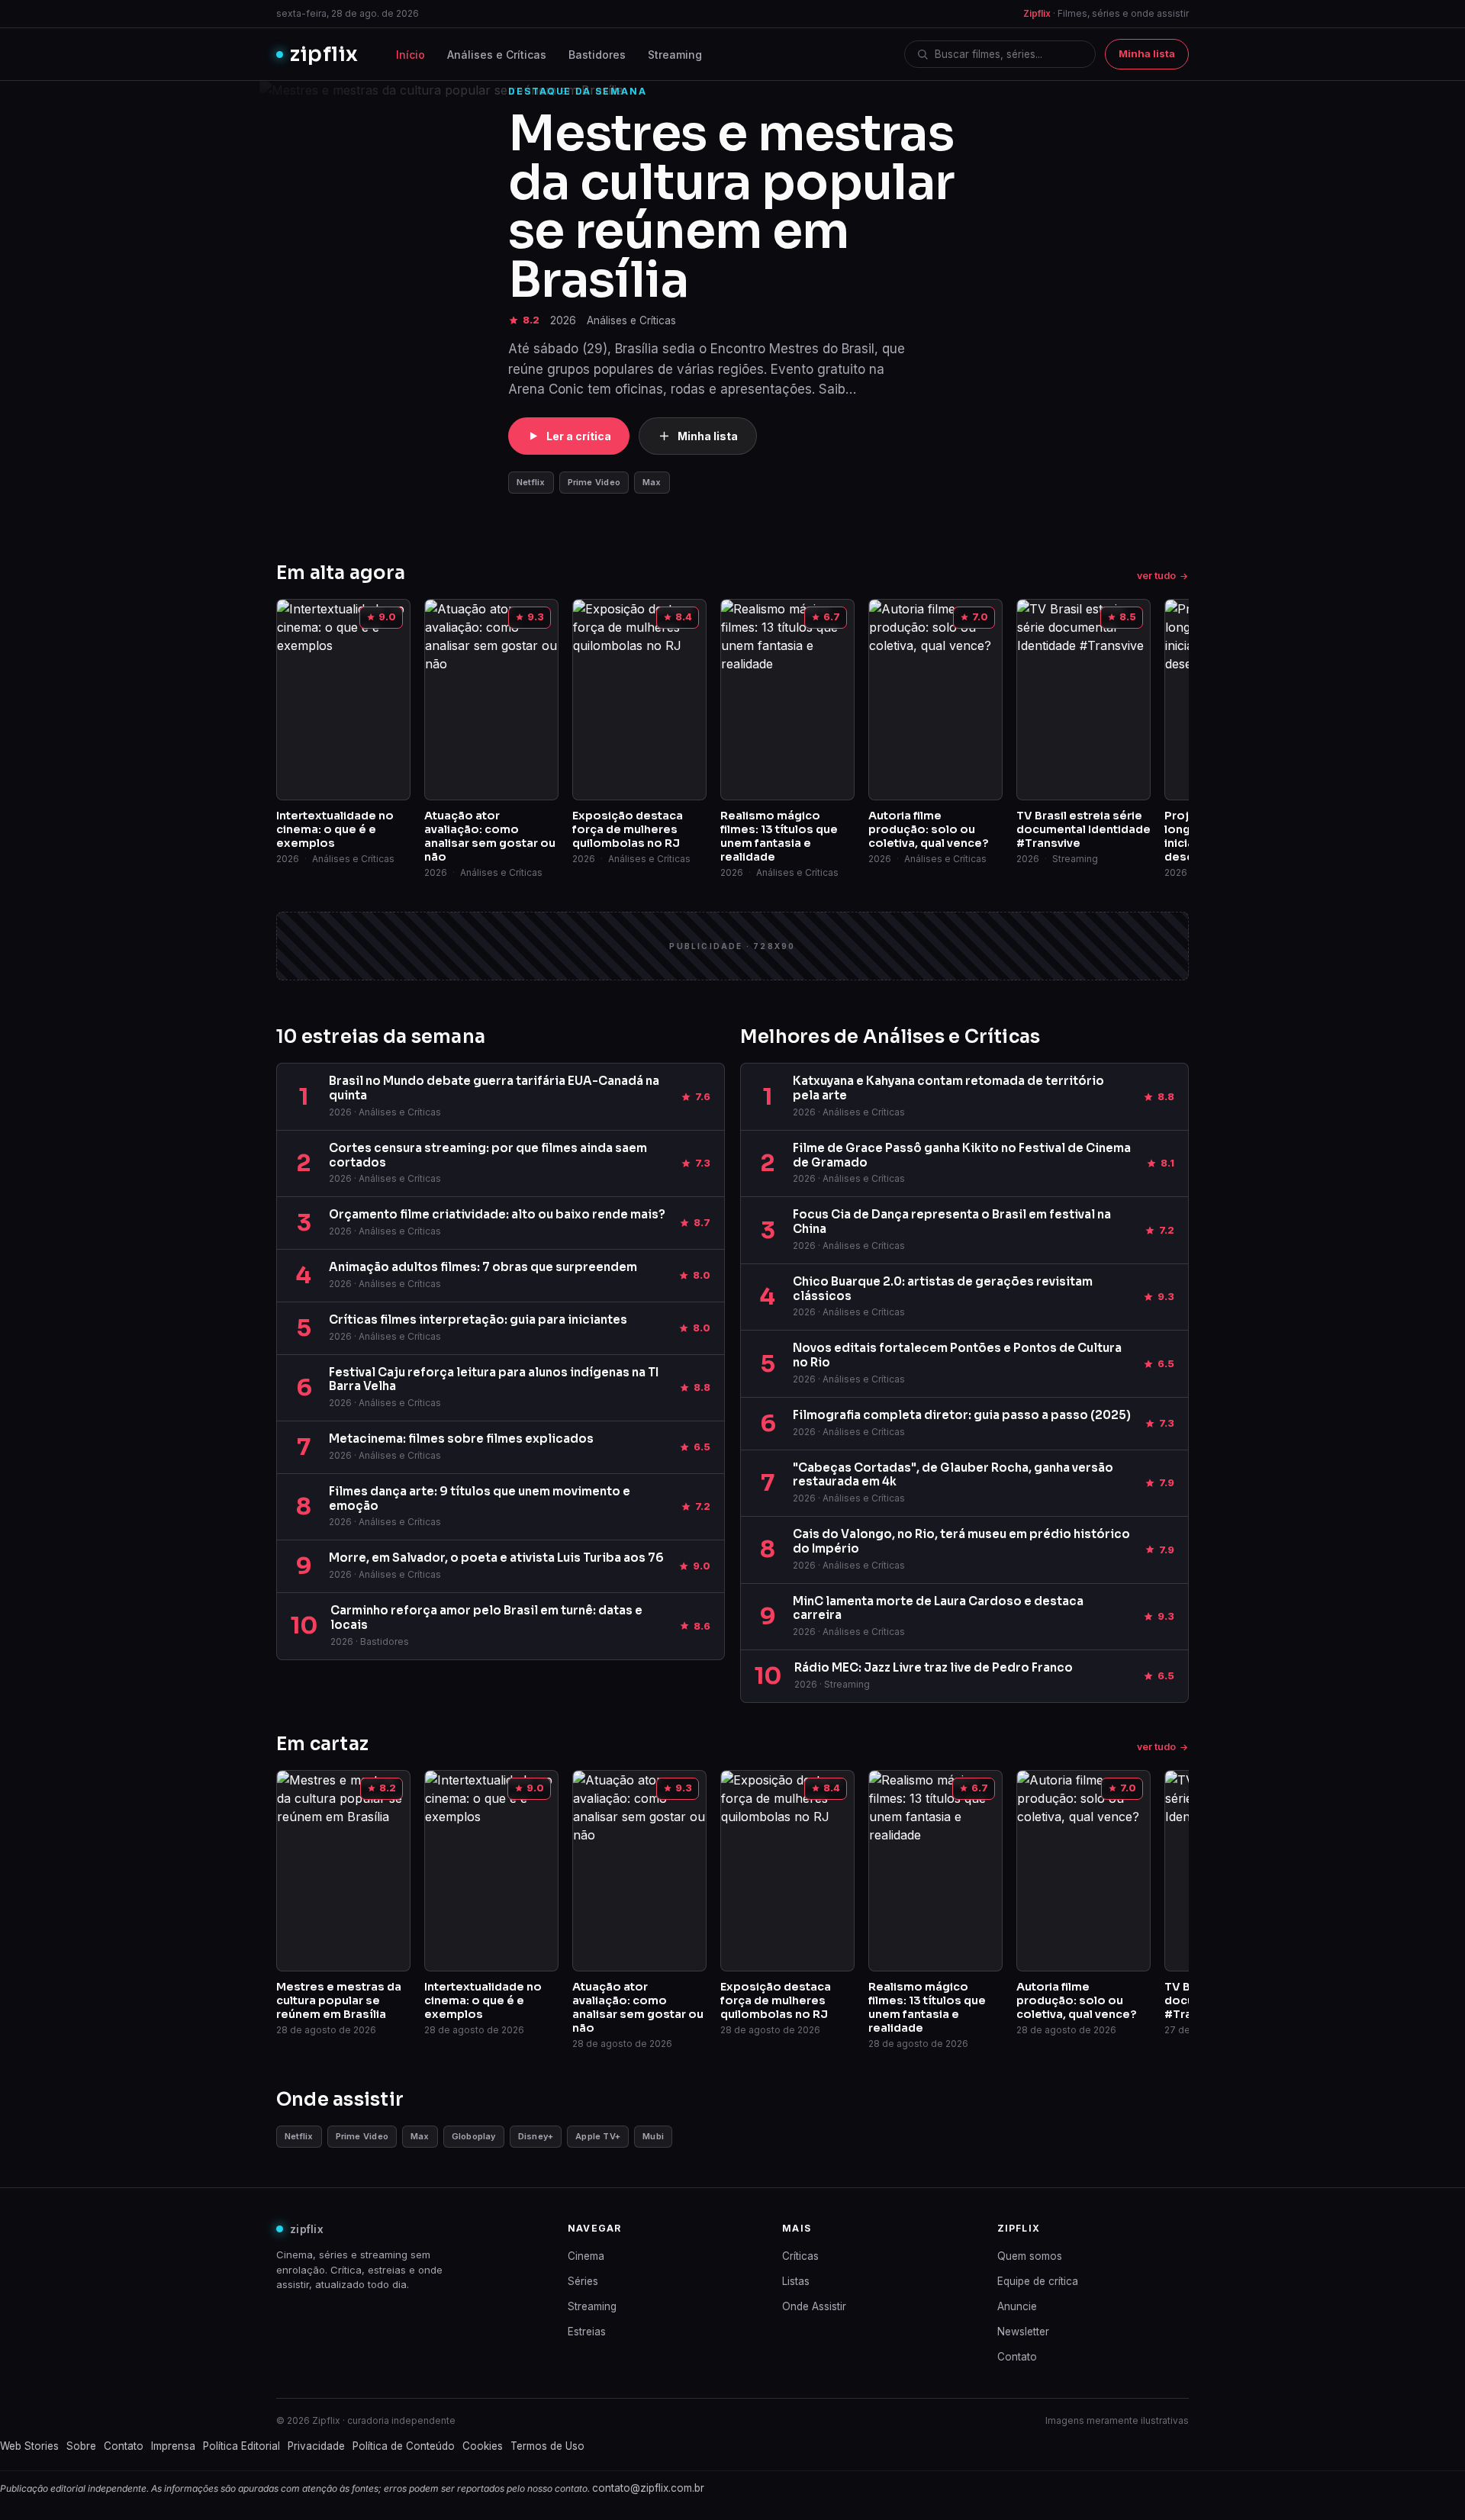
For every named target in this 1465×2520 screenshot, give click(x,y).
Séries (583, 2281)
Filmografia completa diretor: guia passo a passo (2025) (962, 1415)
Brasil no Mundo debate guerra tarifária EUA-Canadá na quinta (494, 1088)
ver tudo (1156, 576)
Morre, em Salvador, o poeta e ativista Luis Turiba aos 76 (496, 1558)
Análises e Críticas (497, 55)
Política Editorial (241, 2446)
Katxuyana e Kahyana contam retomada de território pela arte (948, 1088)
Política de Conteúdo (404, 2446)
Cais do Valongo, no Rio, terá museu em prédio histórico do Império (961, 1541)
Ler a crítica (579, 436)
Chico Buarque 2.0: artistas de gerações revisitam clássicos (943, 1289)
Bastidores (597, 55)
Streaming (675, 55)
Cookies (483, 2446)
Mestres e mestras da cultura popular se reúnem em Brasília (731, 207)
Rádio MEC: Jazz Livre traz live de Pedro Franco (934, 1667)
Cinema (586, 2256)
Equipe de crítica (1038, 2281)
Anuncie (1017, 2306)
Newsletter (1023, 2332)
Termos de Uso (547, 2446)
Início (411, 55)
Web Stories (29, 2446)
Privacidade (316, 2446)
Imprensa (173, 2446)
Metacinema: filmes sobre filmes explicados (461, 1439)
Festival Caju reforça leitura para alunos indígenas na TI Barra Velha (494, 1379)
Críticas (800, 2256)
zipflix (324, 54)
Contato (1017, 2357)
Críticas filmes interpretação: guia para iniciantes (478, 1320)
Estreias (587, 2332)
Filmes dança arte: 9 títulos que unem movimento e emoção (480, 1498)
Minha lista (1147, 53)
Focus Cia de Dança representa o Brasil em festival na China (952, 1221)
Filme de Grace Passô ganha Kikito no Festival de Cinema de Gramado (962, 1155)
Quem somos (1030, 2256)
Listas (796, 2281)
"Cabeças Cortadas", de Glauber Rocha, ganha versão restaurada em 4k (953, 1475)
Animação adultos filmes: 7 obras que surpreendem (483, 1267)
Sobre (81, 2446)
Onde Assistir (814, 2306)
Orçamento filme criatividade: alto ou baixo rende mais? (497, 1214)
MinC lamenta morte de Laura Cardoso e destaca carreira (938, 1608)
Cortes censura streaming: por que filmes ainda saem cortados (488, 1155)
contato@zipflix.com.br (648, 2488)
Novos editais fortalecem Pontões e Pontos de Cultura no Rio (957, 1355)
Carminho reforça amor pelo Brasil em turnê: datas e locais (486, 1617)
